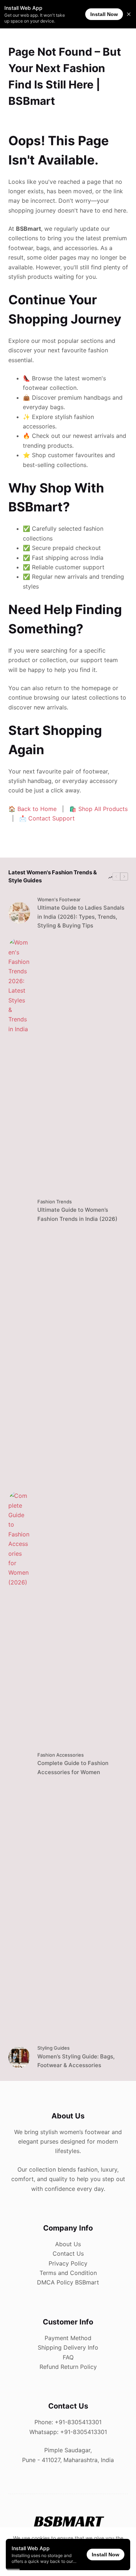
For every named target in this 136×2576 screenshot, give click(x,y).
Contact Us (68, 2253)
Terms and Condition (68, 2273)
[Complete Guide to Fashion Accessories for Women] (19, 1764)
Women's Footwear (59, 899)
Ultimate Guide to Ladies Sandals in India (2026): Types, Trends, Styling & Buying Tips (81, 917)
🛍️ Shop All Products (98, 809)
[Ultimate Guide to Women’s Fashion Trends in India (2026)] (19, 1211)
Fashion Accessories (61, 1755)
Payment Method (68, 2338)
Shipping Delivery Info (68, 2347)
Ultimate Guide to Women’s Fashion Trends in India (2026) (77, 1214)
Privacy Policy (68, 2263)
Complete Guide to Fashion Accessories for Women (73, 1768)
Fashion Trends (55, 1202)
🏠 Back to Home (32, 809)
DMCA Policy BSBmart (68, 2282)
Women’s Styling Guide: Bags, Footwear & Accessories (76, 2061)
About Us (68, 2244)
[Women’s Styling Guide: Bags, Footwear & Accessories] (19, 2057)
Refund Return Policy (68, 2367)
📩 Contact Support (47, 818)
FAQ (68, 2357)
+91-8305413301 (78, 2422)
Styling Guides (53, 2048)
